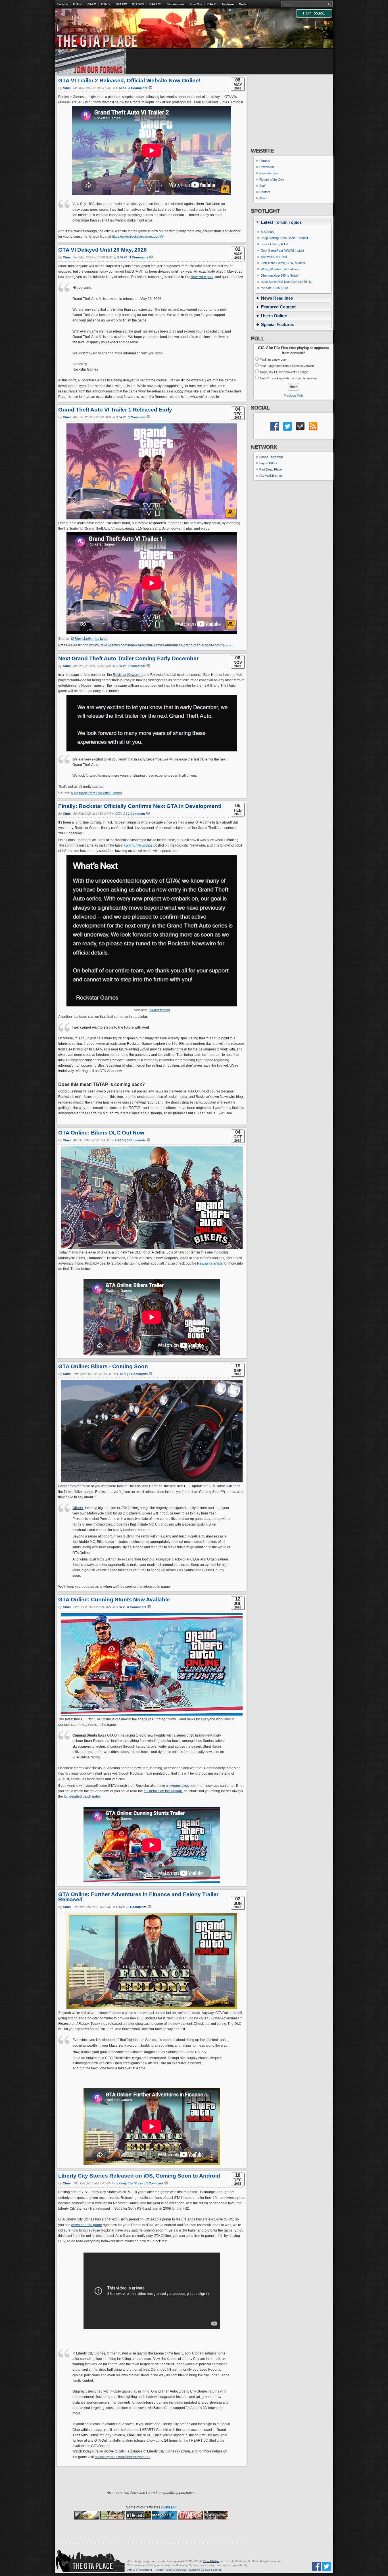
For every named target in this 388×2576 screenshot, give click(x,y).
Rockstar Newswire (128, 675)
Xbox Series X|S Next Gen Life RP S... (287, 282)
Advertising (145, 2570)
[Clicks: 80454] (139, 2515)
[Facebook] (316, 2566)
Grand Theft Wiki (271, 457)
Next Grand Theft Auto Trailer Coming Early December (128, 658)
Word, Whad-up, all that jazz (280, 269)
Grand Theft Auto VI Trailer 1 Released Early (115, 410)
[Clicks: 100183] (164, 2515)
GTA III (212, 4)
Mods (243, 4)
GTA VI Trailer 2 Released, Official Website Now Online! (129, 81)
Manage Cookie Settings (205, 2570)
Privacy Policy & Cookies (171, 2570)
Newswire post (202, 277)
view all (168, 2507)
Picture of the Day (272, 179)
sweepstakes (179, 1786)
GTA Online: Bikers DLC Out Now (101, 1133)
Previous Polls (294, 396)
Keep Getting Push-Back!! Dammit (284, 238)
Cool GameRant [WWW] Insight (282, 250)
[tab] (293, 222)
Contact (265, 192)
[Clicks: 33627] (190, 2515)
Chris (67, 88)
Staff (262, 186)
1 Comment (137, 417)
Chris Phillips (211, 2561)
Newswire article (210, 1263)
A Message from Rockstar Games (96, 793)
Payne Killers (268, 463)
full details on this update (163, 1791)
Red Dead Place (271, 469)
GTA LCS (156, 4)
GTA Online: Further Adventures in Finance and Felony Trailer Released (138, 1897)
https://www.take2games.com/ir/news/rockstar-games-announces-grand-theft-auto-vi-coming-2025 (158, 645)
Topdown (228, 4)
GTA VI (78, 4)
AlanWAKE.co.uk (271, 476)
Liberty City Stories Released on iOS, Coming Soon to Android (139, 2176)
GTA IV (106, 4)
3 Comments (139, 257)
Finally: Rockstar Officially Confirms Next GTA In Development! (140, 806)
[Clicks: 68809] (87, 2515)
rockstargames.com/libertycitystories (122, 2457)
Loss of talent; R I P (274, 244)
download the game (87, 2225)
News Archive (269, 173)
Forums (63, 4)
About (263, 198)
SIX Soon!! (268, 232)
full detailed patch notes (82, 1796)
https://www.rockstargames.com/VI (138, 237)
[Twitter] (326, 2566)
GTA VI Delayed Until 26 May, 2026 (103, 250)
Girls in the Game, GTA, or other (283, 263)
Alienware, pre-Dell (274, 257)
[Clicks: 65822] (113, 2515)
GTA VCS (138, 4)
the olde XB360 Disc (275, 288)
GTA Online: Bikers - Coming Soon (103, 1366)
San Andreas (176, 4)
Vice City (196, 4)
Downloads (267, 167)
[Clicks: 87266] (216, 2515)
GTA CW (121, 4)
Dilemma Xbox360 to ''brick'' (280, 275)
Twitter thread (159, 1010)
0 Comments (138, 88)
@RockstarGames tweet (90, 639)
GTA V (92, 4)
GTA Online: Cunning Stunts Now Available (114, 1600)
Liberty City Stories (130, 2183)
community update (138, 845)
